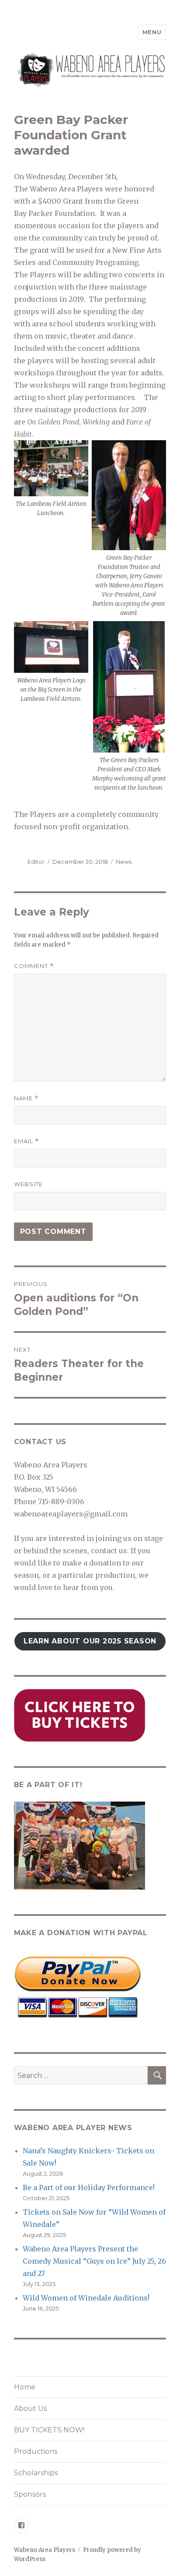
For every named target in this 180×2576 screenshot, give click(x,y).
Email (26, 1141)
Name (26, 1098)
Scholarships (36, 2473)
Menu (152, 32)
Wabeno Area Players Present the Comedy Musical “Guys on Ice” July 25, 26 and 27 (94, 2261)
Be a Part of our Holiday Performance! (89, 2187)
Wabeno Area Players (45, 2550)
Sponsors (30, 2494)
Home (25, 2387)
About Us (30, 2408)
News (124, 862)
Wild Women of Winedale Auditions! (86, 2298)
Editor (36, 862)
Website (28, 1184)
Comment (34, 966)
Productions (36, 2451)
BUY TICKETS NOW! (49, 2430)
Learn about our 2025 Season (90, 1641)
